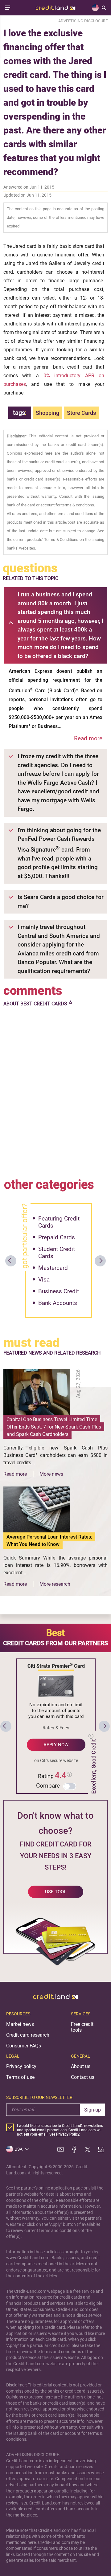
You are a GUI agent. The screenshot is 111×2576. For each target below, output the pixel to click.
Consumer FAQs (24, 2046)
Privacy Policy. (68, 2134)
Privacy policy (21, 2066)
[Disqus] (55, 1091)
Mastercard (53, 1268)
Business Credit (59, 1291)
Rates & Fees (56, 1728)
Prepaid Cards (57, 1237)
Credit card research (28, 2035)
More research (55, 1584)
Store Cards (81, 413)
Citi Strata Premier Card (56, 1666)
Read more (88, 738)
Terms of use (20, 2077)
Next (100, 1261)
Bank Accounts (58, 1303)
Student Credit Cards (57, 1253)
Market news (20, 2024)
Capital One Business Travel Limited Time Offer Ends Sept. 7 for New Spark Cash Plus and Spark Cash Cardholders (54, 1427)
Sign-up (92, 2110)
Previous (11, 1261)
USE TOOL (56, 1892)
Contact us (83, 2077)
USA (18, 2149)
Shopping (47, 413)
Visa (44, 1280)
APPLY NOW (56, 1745)
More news (51, 1474)
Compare (48, 1786)
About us (81, 2066)
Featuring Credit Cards (59, 1222)
